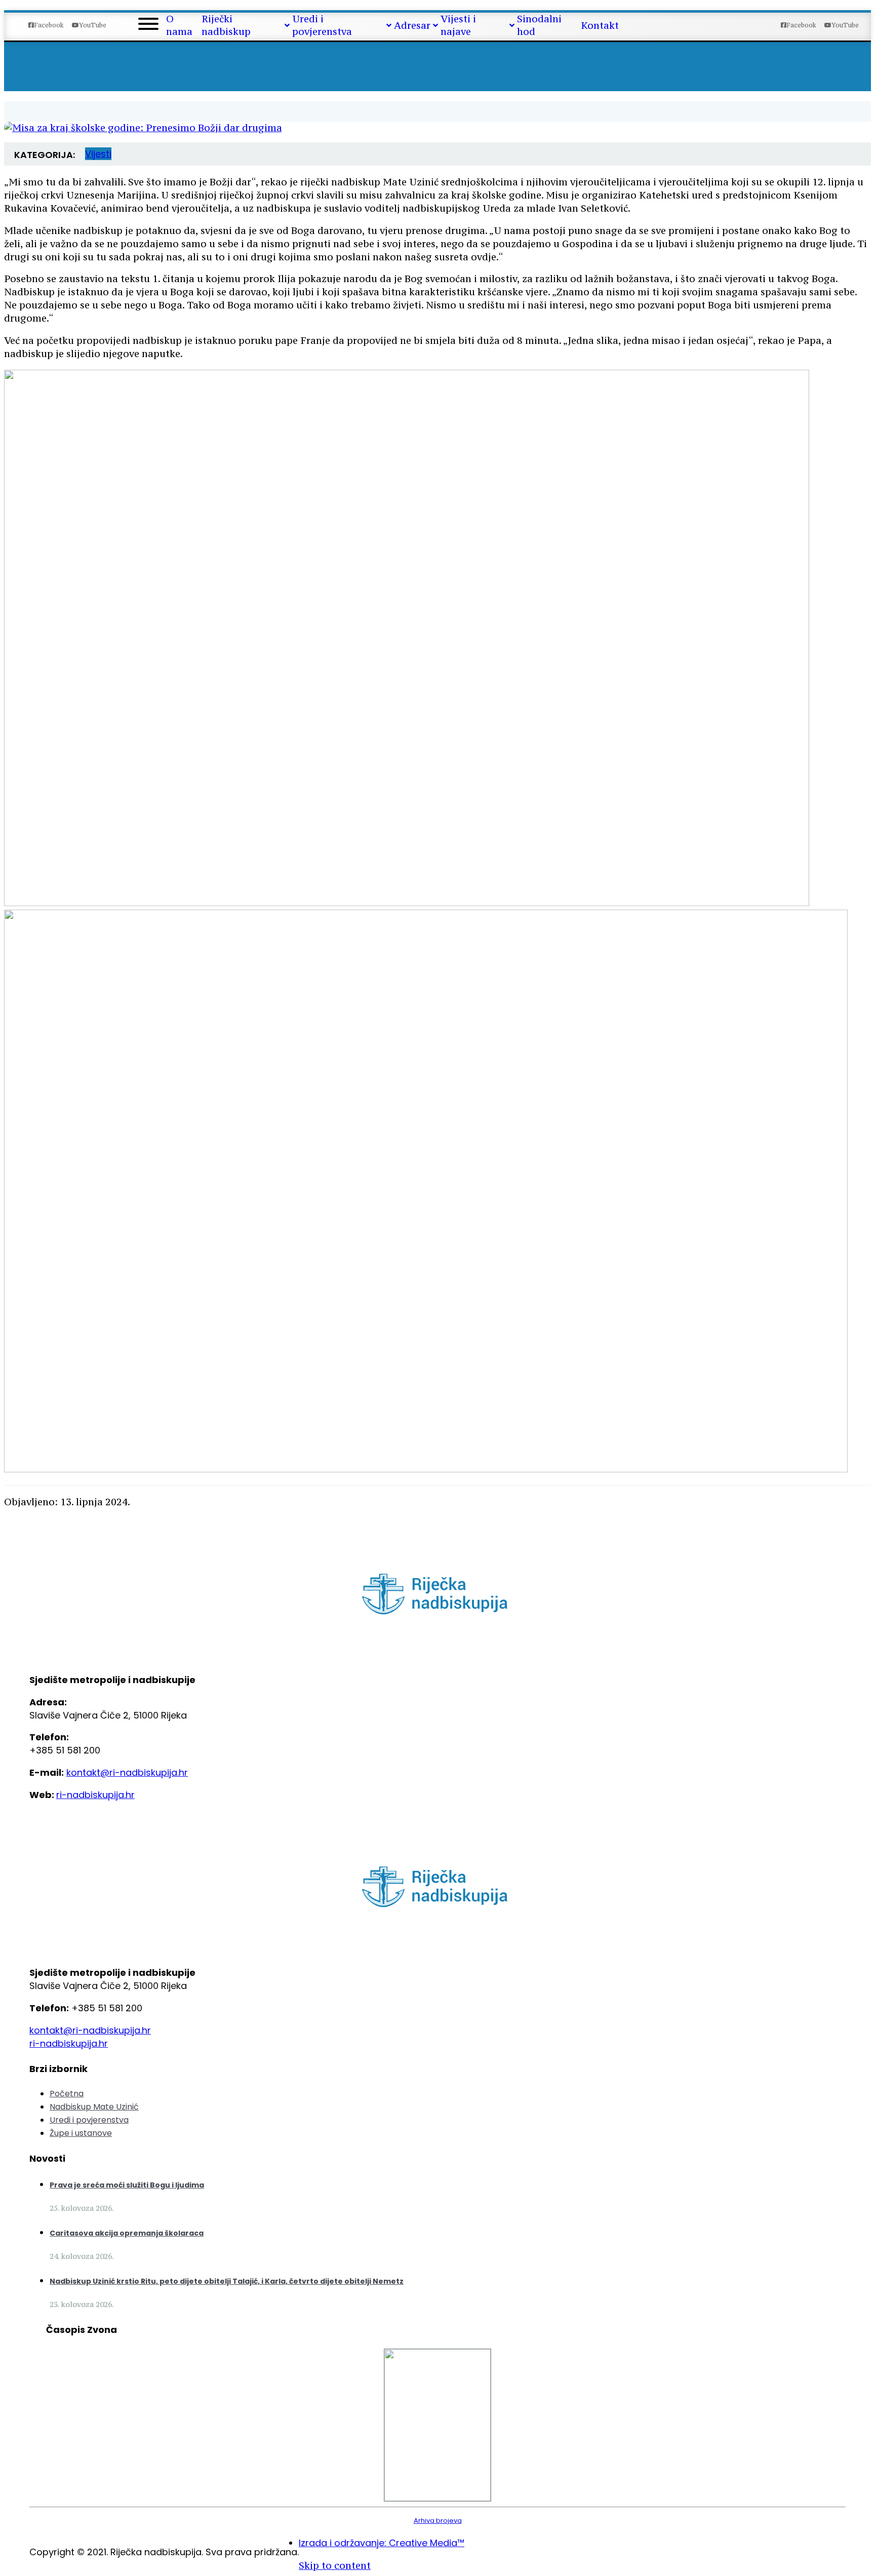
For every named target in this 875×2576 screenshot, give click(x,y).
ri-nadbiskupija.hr (95, 1795)
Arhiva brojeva (438, 2521)
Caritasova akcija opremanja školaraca (127, 2233)
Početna (67, 2094)
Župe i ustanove (81, 2133)
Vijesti (98, 154)
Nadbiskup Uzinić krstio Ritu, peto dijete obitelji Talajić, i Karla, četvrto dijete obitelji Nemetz (227, 2281)
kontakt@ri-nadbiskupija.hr (127, 1772)
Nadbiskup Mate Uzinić (94, 2107)
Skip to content (335, 2565)
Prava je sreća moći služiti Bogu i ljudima (127, 2185)
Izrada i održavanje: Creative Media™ (382, 2543)
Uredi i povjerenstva (89, 2120)
